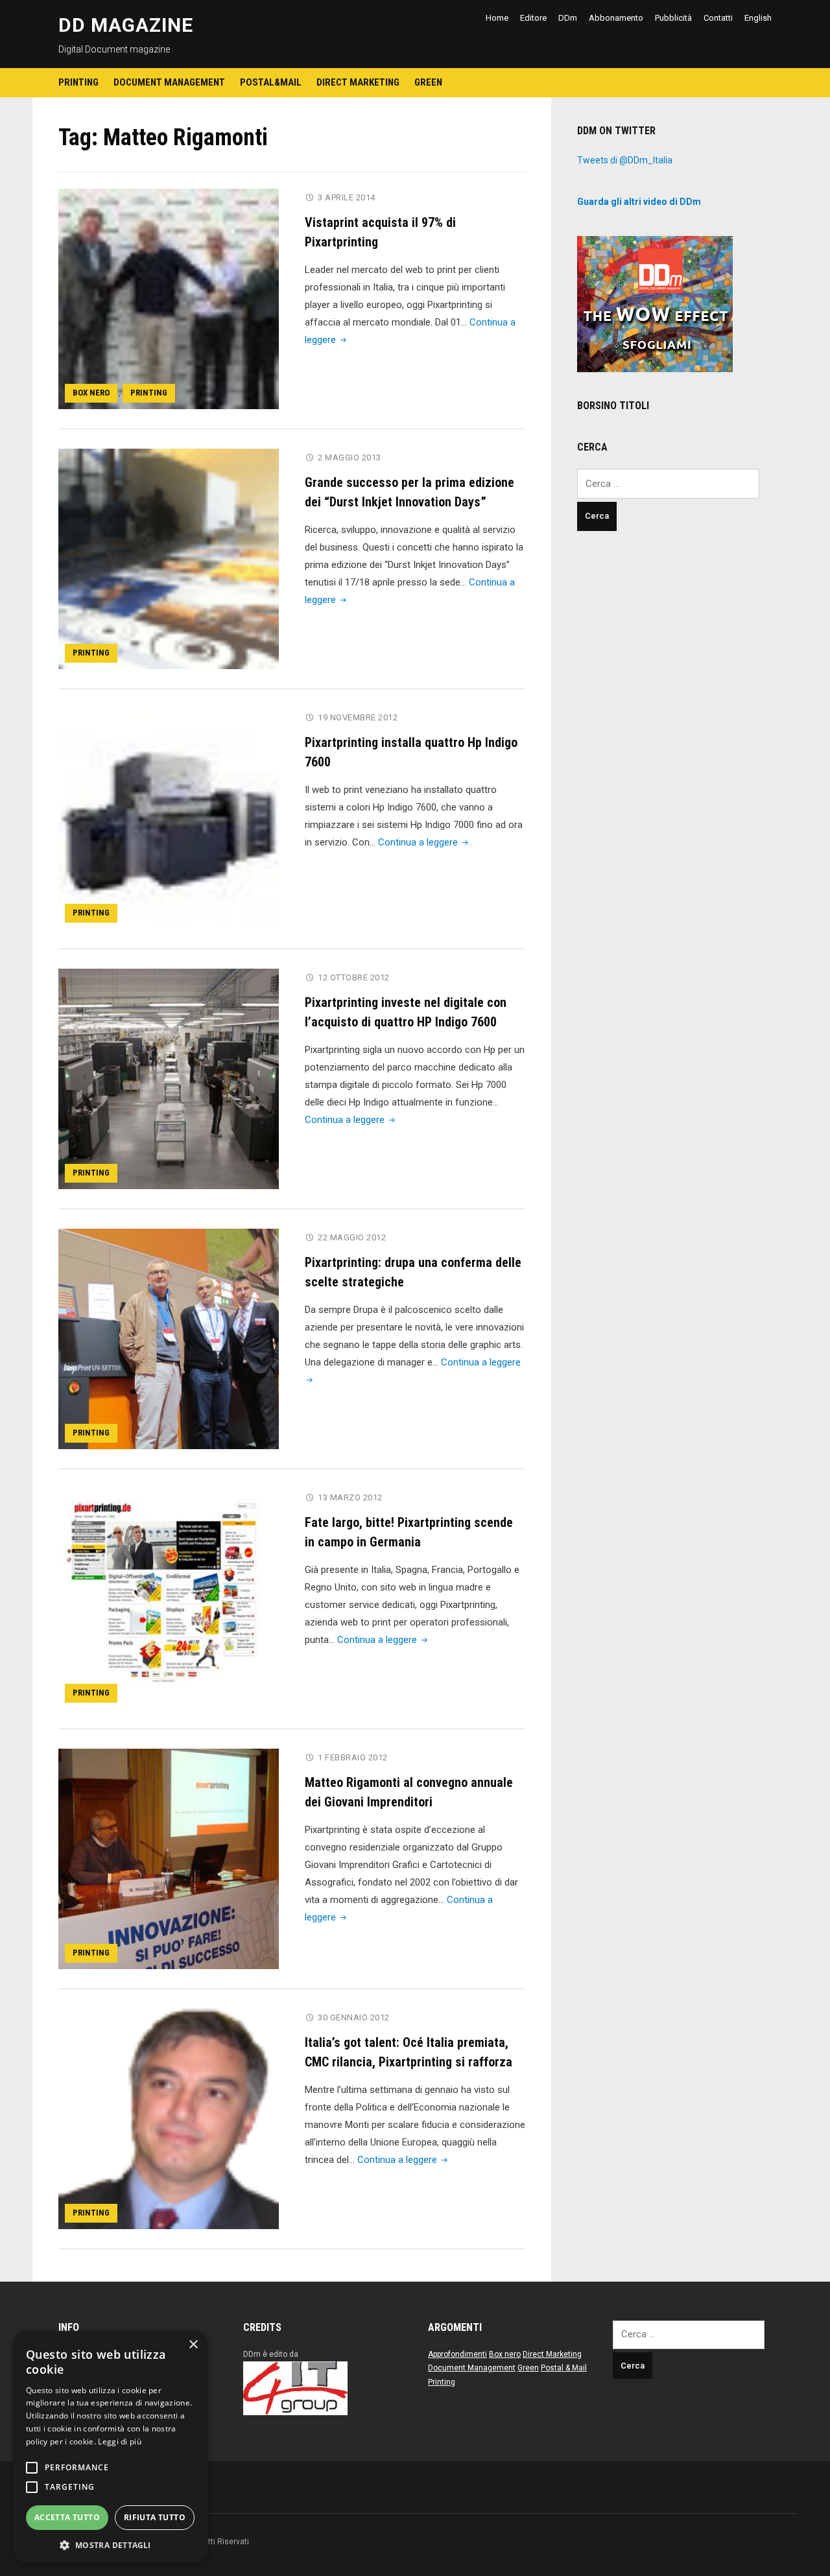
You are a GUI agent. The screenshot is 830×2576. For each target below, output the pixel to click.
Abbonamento (616, 18)
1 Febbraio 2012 (353, 1757)
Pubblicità (673, 18)
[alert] (110, 2447)
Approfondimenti (457, 2354)
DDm (568, 18)
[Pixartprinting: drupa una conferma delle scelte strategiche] (169, 1338)
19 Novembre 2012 (358, 717)
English (758, 18)
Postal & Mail (564, 2368)
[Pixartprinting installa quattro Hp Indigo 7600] (169, 818)
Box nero (91, 393)
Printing (78, 82)
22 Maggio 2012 (352, 1237)
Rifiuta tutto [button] (155, 2517)
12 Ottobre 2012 (354, 977)
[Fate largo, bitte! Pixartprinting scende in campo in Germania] (169, 1598)
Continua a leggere (424, 842)
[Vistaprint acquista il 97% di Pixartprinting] (169, 298)
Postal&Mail (271, 82)
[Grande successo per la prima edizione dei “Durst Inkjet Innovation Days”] (169, 558)
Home (497, 18)
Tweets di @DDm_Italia (625, 160)
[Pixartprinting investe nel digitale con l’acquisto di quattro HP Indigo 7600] (169, 1078)
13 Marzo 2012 (350, 1497)
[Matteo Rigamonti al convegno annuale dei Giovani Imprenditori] (169, 1858)
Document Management (169, 82)
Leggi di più (120, 2441)
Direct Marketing (358, 82)
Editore (533, 18)
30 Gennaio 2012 (354, 2017)
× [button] (193, 2345)
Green (428, 82)
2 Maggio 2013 (350, 457)
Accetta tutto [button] (67, 2517)
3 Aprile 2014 (347, 197)
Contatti (718, 18)
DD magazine (126, 25)
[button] (110, 2544)
